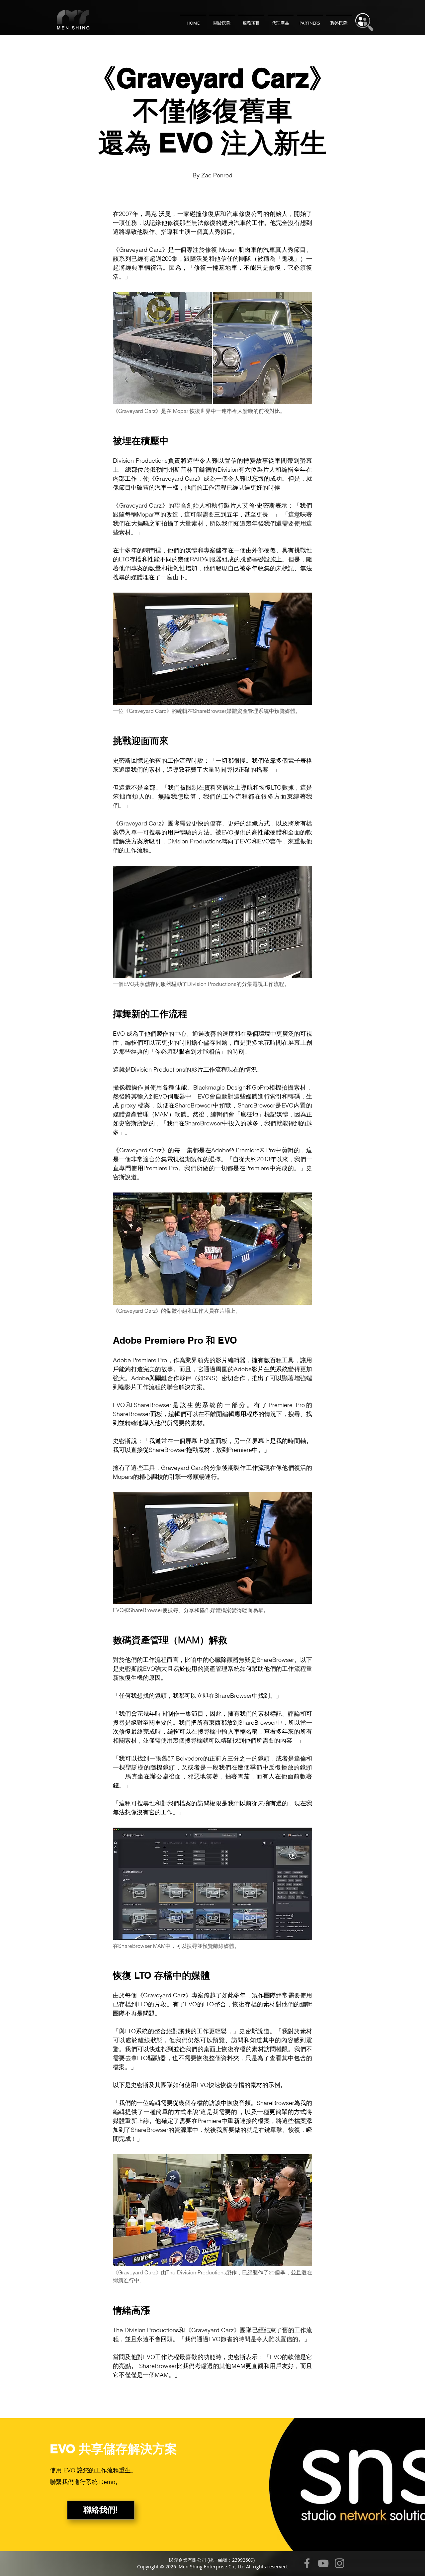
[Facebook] (307, 2563)
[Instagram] (340, 2563)
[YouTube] (323, 2563)
